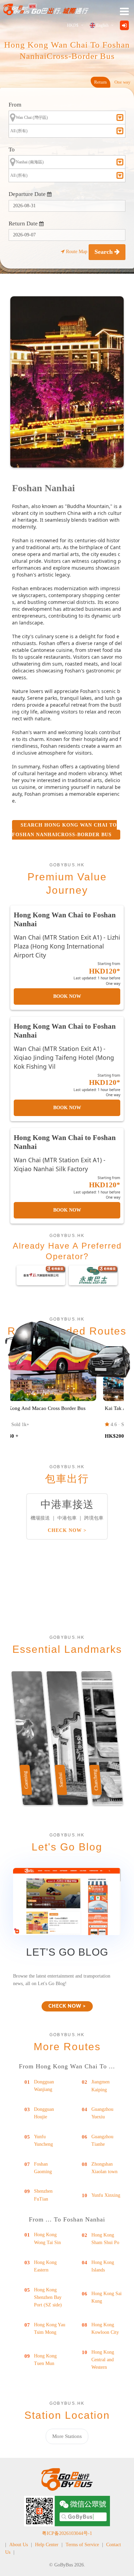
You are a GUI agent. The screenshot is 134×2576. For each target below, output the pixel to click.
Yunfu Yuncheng (43, 2140)
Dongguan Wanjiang (44, 2086)
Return (100, 82)
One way (122, 82)
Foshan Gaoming (43, 2168)
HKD (73, 25)
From (15, 105)
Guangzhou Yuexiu (102, 2113)
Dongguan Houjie (44, 2113)
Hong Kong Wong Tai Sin (47, 2238)
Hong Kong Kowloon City (105, 2329)
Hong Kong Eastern (45, 2266)
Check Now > (67, 1530)
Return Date (24, 224)
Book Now (67, 996)
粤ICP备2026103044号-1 (67, 2533)
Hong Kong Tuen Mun (45, 2360)
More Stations (67, 2436)
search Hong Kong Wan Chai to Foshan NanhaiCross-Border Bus (64, 830)
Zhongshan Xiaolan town (104, 2168)
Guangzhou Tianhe (102, 2140)
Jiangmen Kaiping (100, 2086)
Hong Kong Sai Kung (107, 2297)
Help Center (47, 2545)
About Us (19, 2545)
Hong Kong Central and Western (103, 2360)
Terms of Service (82, 2545)
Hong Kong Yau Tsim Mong (50, 2329)
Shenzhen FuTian (43, 2195)
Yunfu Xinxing (106, 2195)
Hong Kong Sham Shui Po (105, 2239)
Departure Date (28, 194)
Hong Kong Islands (103, 2266)
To (12, 150)
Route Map (77, 252)
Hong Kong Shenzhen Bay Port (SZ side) (48, 2298)
